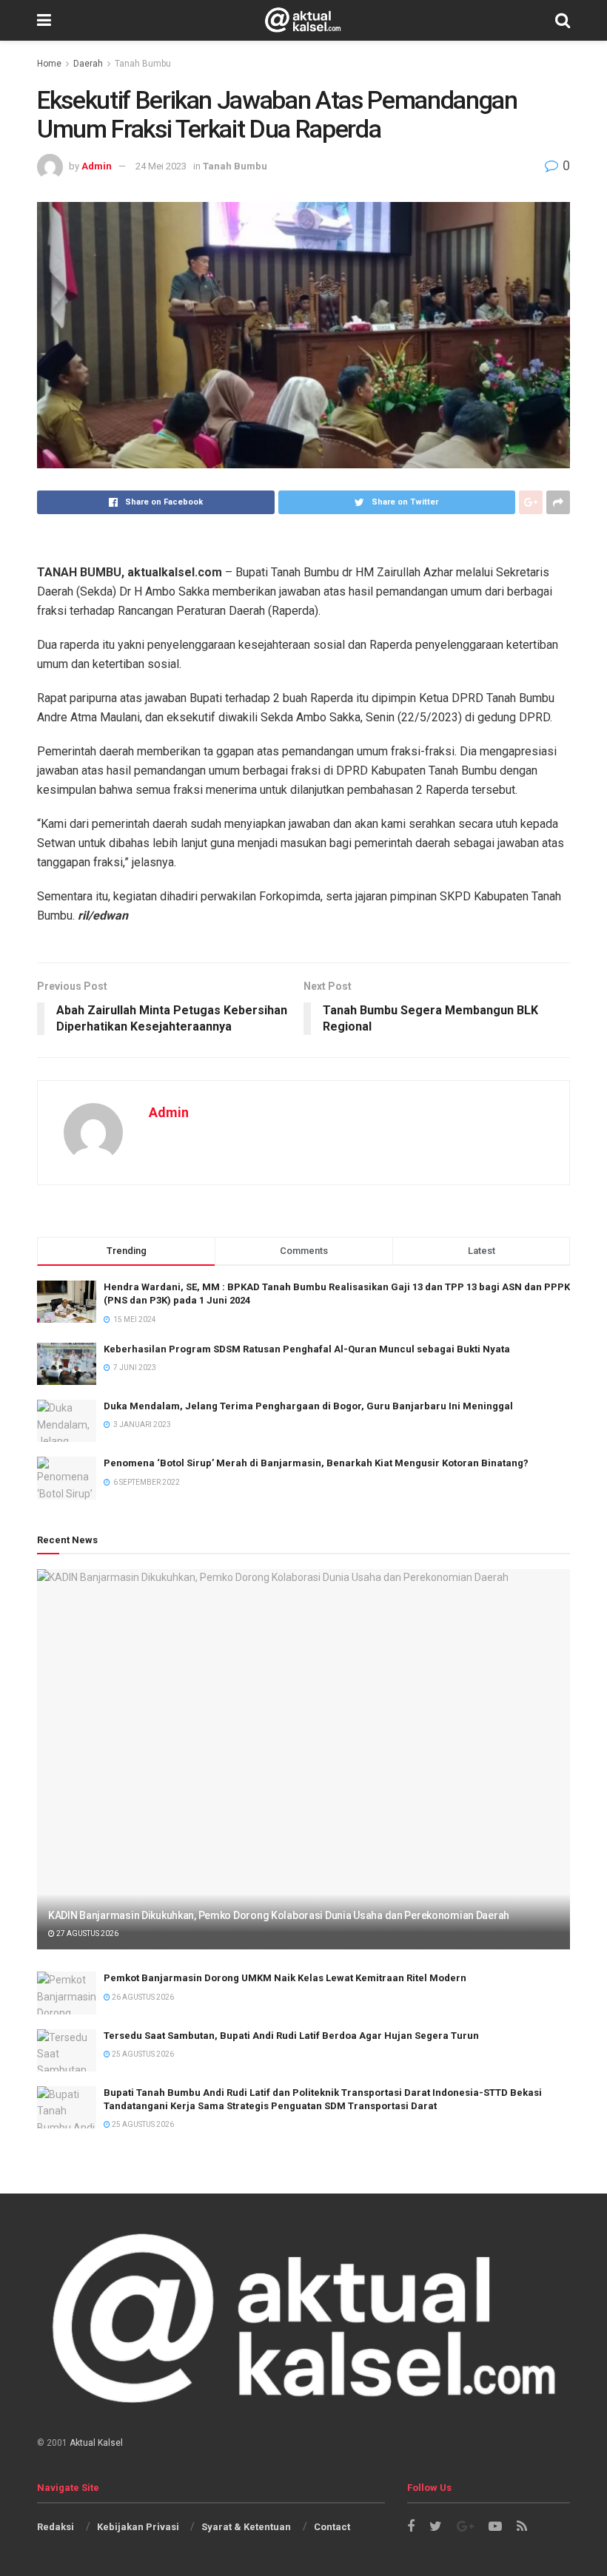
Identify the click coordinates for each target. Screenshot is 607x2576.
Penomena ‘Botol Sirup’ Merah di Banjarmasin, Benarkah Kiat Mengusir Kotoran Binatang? (316, 1463)
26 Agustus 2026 (142, 1997)
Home (49, 64)
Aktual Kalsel (96, 2443)
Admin (97, 166)
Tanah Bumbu (143, 64)
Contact (332, 2527)
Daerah (88, 64)
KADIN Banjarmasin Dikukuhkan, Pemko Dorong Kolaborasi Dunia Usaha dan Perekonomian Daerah (279, 1915)
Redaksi (56, 2527)
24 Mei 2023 (161, 166)
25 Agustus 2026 (142, 2054)
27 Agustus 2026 (87, 1933)
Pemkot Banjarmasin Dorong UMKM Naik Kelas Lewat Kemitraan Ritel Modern (285, 1978)
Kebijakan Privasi (138, 2527)
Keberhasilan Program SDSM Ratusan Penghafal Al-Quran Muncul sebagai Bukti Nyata (307, 1349)
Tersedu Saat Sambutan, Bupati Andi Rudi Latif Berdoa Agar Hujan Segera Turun (291, 2036)
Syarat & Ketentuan (246, 2527)
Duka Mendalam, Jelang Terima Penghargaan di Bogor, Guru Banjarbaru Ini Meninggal (308, 1406)
